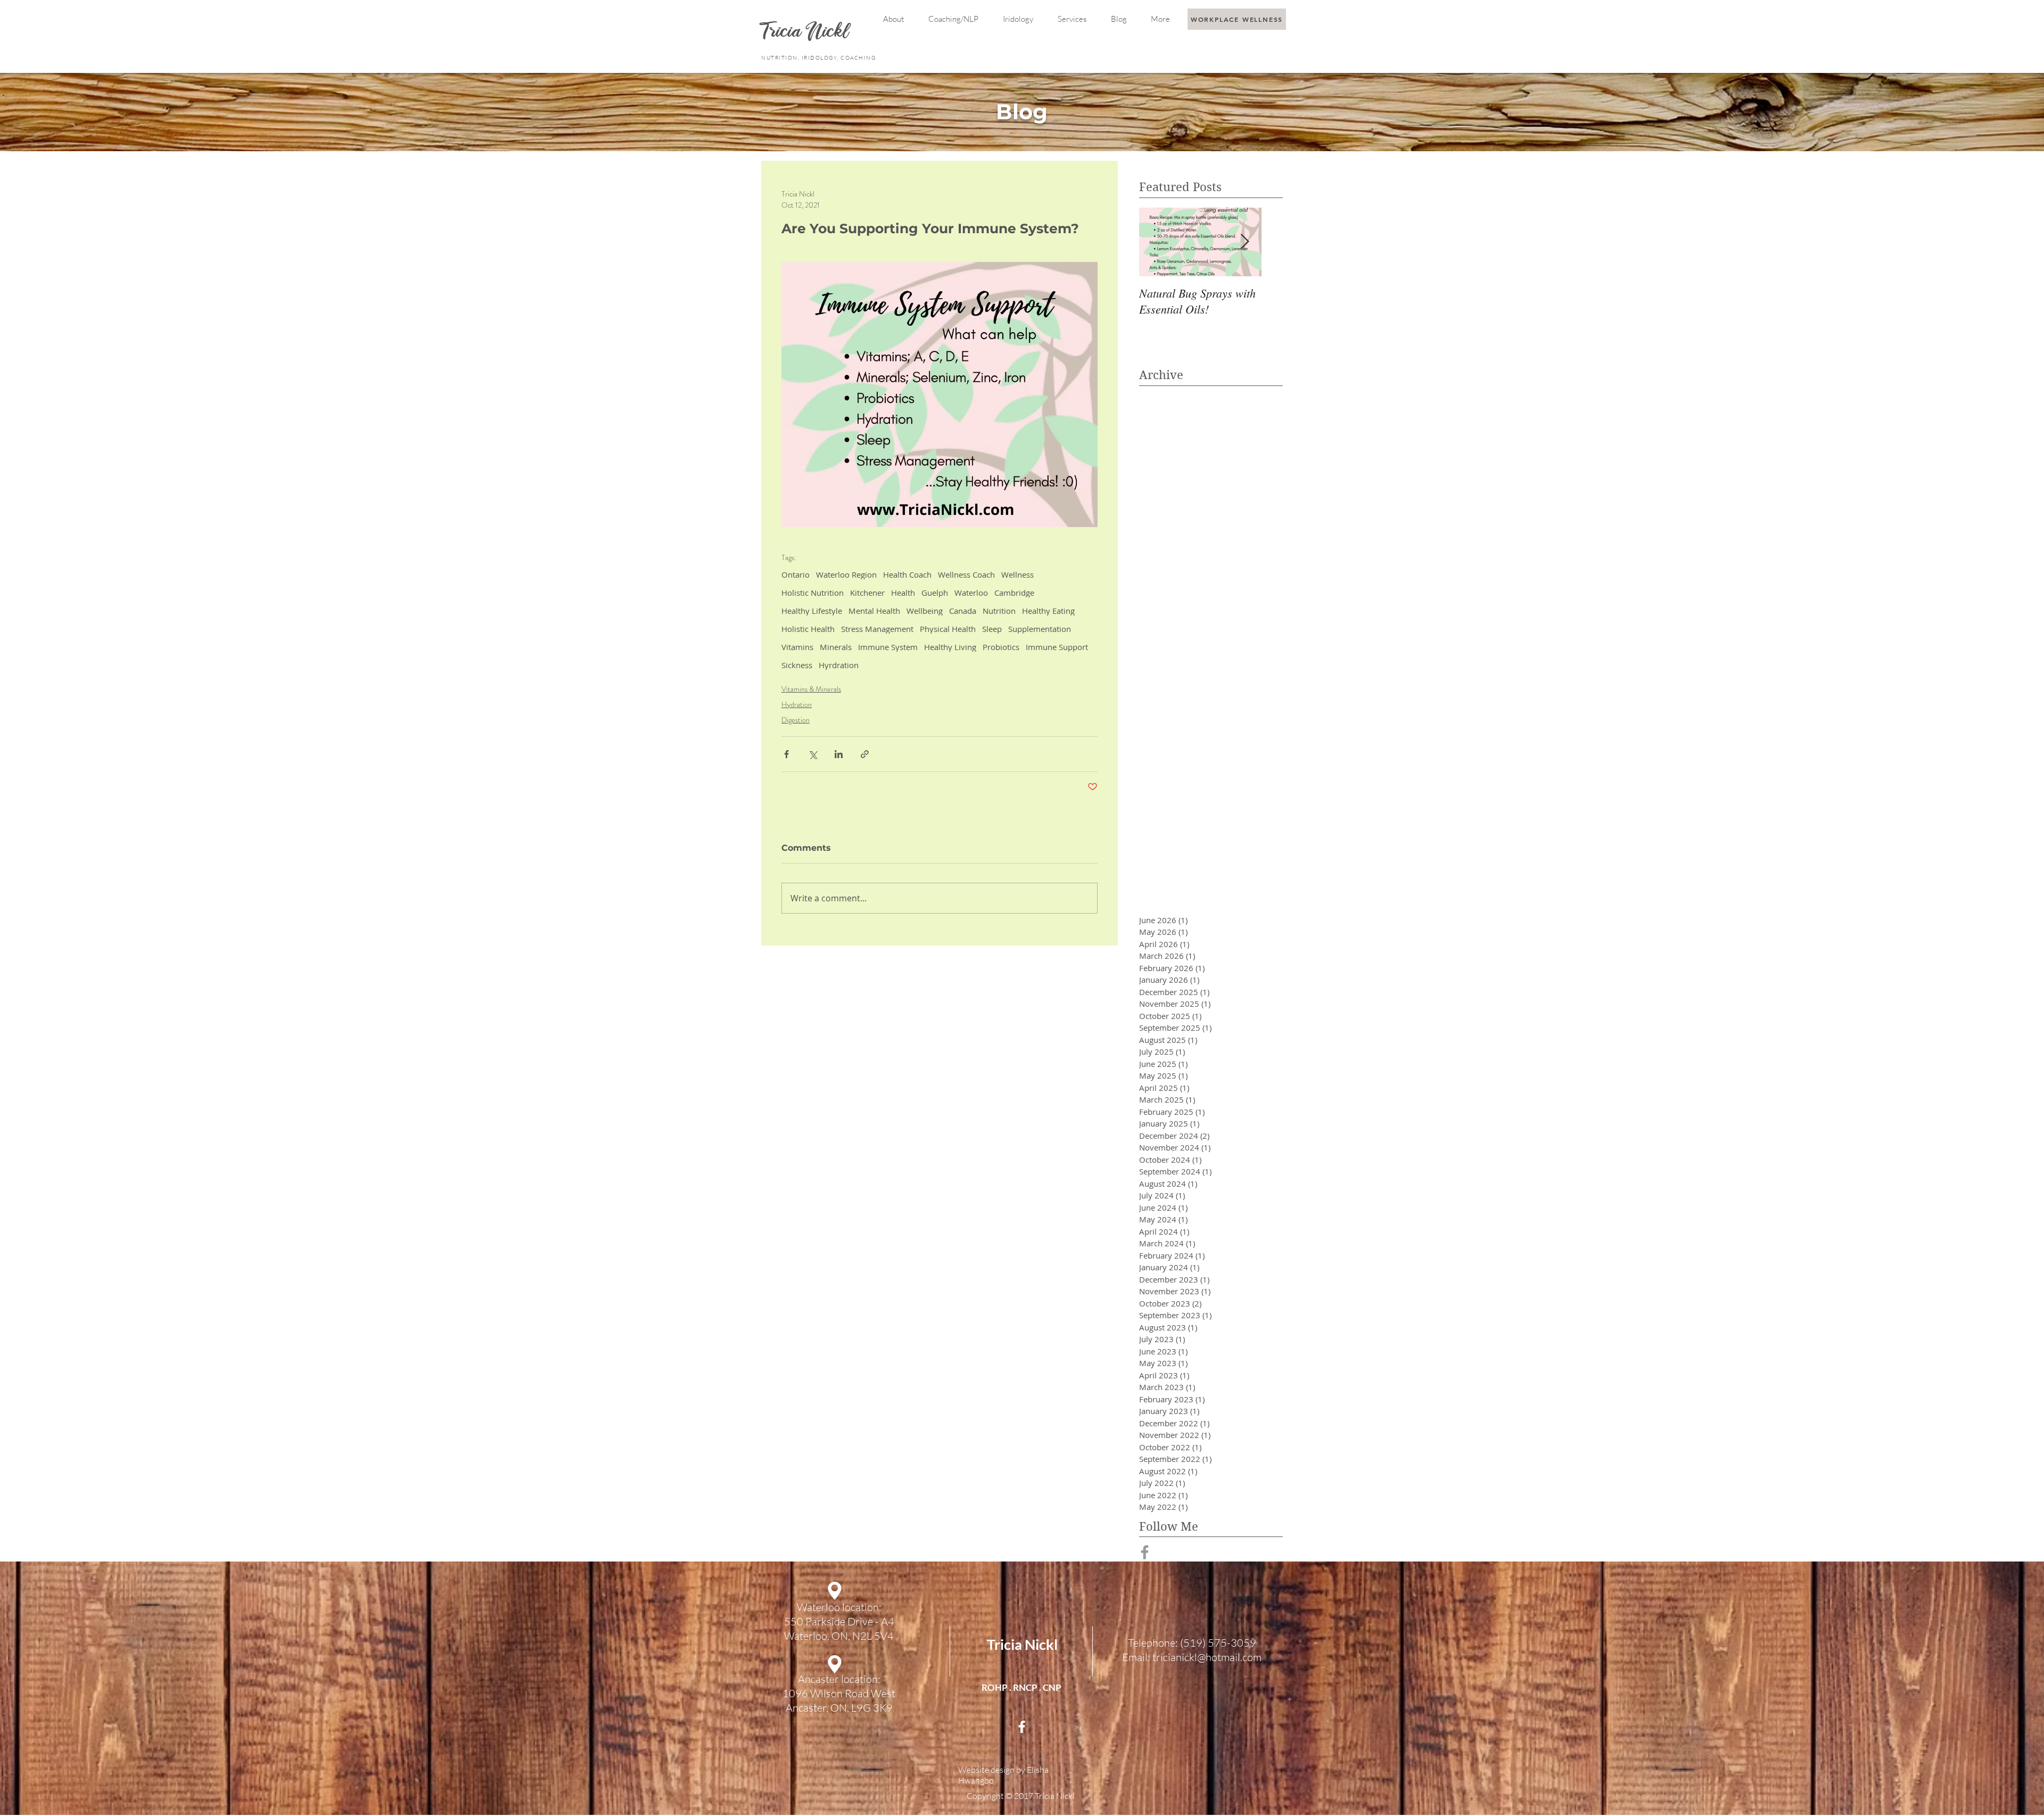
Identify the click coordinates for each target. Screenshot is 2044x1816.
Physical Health (948, 629)
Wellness (1017, 574)
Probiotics (1001, 647)
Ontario (796, 574)
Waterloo (971, 593)
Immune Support (1057, 647)
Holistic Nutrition (813, 593)
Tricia (784, 33)
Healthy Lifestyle (812, 611)
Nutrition (999, 611)
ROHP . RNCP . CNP (1021, 1687)
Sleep (992, 629)
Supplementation (1040, 629)
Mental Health (874, 611)
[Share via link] (865, 754)
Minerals (836, 647)
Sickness (797, 665)
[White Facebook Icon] (1022, 1727)
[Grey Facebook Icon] (1145, 1552)
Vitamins (797, 647)
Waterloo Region (846, 574)
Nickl (829, 33)
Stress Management (877, 629)
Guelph (935, 593)
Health (903, 593)
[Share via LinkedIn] (839, 754)
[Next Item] (1244, 242)
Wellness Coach (966, 574)
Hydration (797, 704)
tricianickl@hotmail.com (1207, 1657)
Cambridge (1014, 593)
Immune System (888, 647)
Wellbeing (925, 611)
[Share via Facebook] (786, 754)
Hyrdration (839, 665)
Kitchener (867, 593)
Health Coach (907, 574)
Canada (963, 611)
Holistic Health (808, 629)
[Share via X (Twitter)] (813, 754)
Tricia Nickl (1022, 1644)
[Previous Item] (1156, 242)
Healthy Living (950, 647)
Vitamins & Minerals (811, 689)
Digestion (796, 720)
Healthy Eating (1048, 611)
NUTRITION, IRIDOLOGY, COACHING (819, 58)
